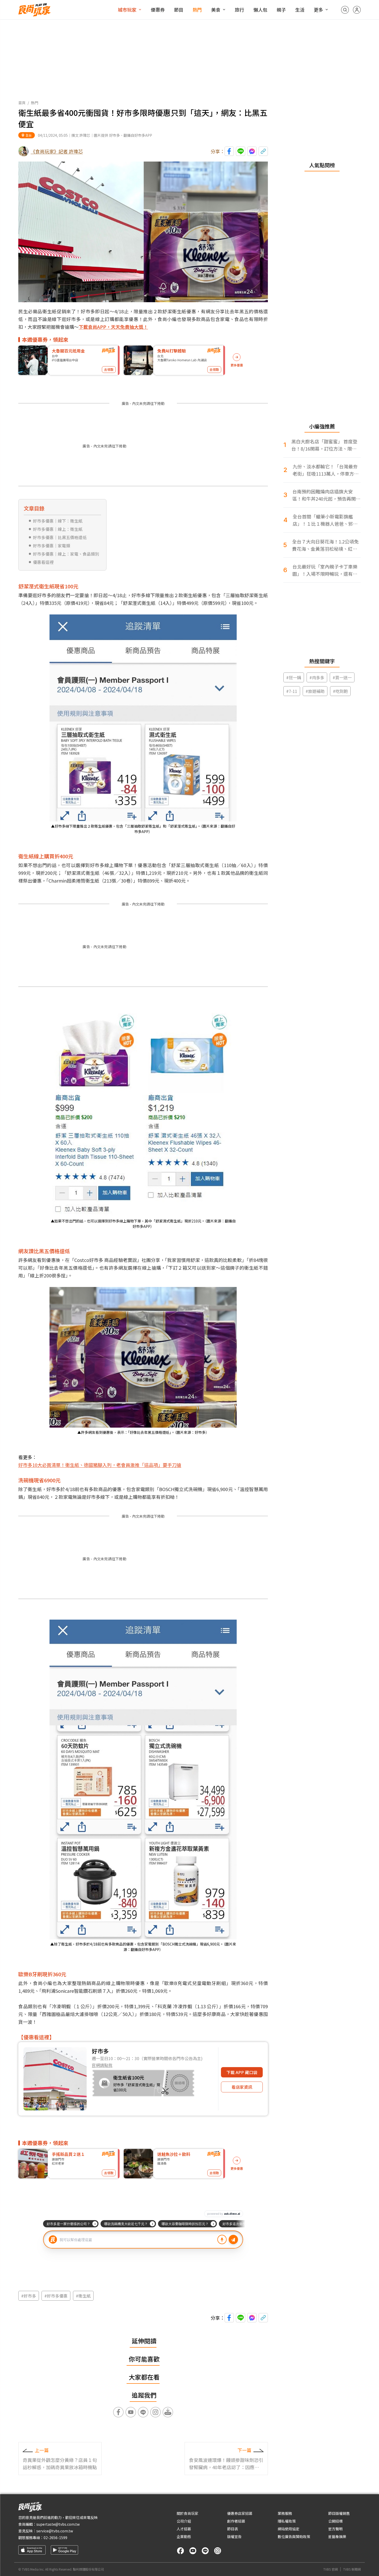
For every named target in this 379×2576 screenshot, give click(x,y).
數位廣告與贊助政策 (294, 2537)
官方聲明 (335, 2529)
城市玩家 (127, 10)
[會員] (357, 10)
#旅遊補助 (315, 691)
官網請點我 (102, 2065)
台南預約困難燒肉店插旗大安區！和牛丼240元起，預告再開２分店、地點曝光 (326, 495)
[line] (205, 2551)
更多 (318, 10)
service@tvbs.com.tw (55, 2531)
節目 (179, 10)
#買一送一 (342, 677)
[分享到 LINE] (241, 151)
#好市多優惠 (56, 2296)
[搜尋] (345, 10)
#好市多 (29, 2296)
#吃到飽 (340, 691)
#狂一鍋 (294, 677)
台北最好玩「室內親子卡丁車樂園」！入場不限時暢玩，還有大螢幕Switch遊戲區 (325, 570)
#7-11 (292, 691)
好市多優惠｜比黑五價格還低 (60, 537)
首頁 (22, 103)
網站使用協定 (289, 2529)
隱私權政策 (287, 2521)
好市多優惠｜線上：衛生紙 (58, 529)
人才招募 (184, 2529)
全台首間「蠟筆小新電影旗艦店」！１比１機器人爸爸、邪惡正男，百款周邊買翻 (325, 520)
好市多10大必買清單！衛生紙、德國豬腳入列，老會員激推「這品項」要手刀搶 (100, 1465)
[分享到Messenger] (252, 151)
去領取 (109, 369)
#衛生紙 (83, 2296)
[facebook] (180, 2551)
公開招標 (335, 2521)
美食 (216, 10)
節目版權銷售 (339, 2513)
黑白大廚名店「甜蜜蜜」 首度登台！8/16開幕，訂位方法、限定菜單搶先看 (324, 445)
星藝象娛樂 (337, 2537)
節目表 (233, 2529)
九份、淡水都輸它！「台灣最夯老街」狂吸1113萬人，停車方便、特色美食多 (325, 470)
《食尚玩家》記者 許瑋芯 (57, 151)
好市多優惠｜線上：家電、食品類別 (66, 554)
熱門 (197, 10)
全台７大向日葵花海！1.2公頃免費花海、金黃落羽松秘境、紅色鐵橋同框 (325, 545)
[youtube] (193, 2551)
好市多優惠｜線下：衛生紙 (58, 521)
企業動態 (184, 2537)
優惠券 (158, 10)
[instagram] (218, 2551)
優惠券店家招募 (240, 2513)
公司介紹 (184, 2521)
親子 (281, 10)
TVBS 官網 (331, 2569)
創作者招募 (236, 2521)
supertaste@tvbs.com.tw (58, 2524)
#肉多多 (317, 677)
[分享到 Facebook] (229, 151)
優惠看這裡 (43, 562)
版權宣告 (234, 2537)
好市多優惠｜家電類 (52, 546)
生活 (300, 10)
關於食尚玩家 (187, 2513)
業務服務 (285, 2513)
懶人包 (260, 10)
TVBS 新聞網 (352, 2569)
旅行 (240, 10)
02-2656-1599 (55, 2538)
